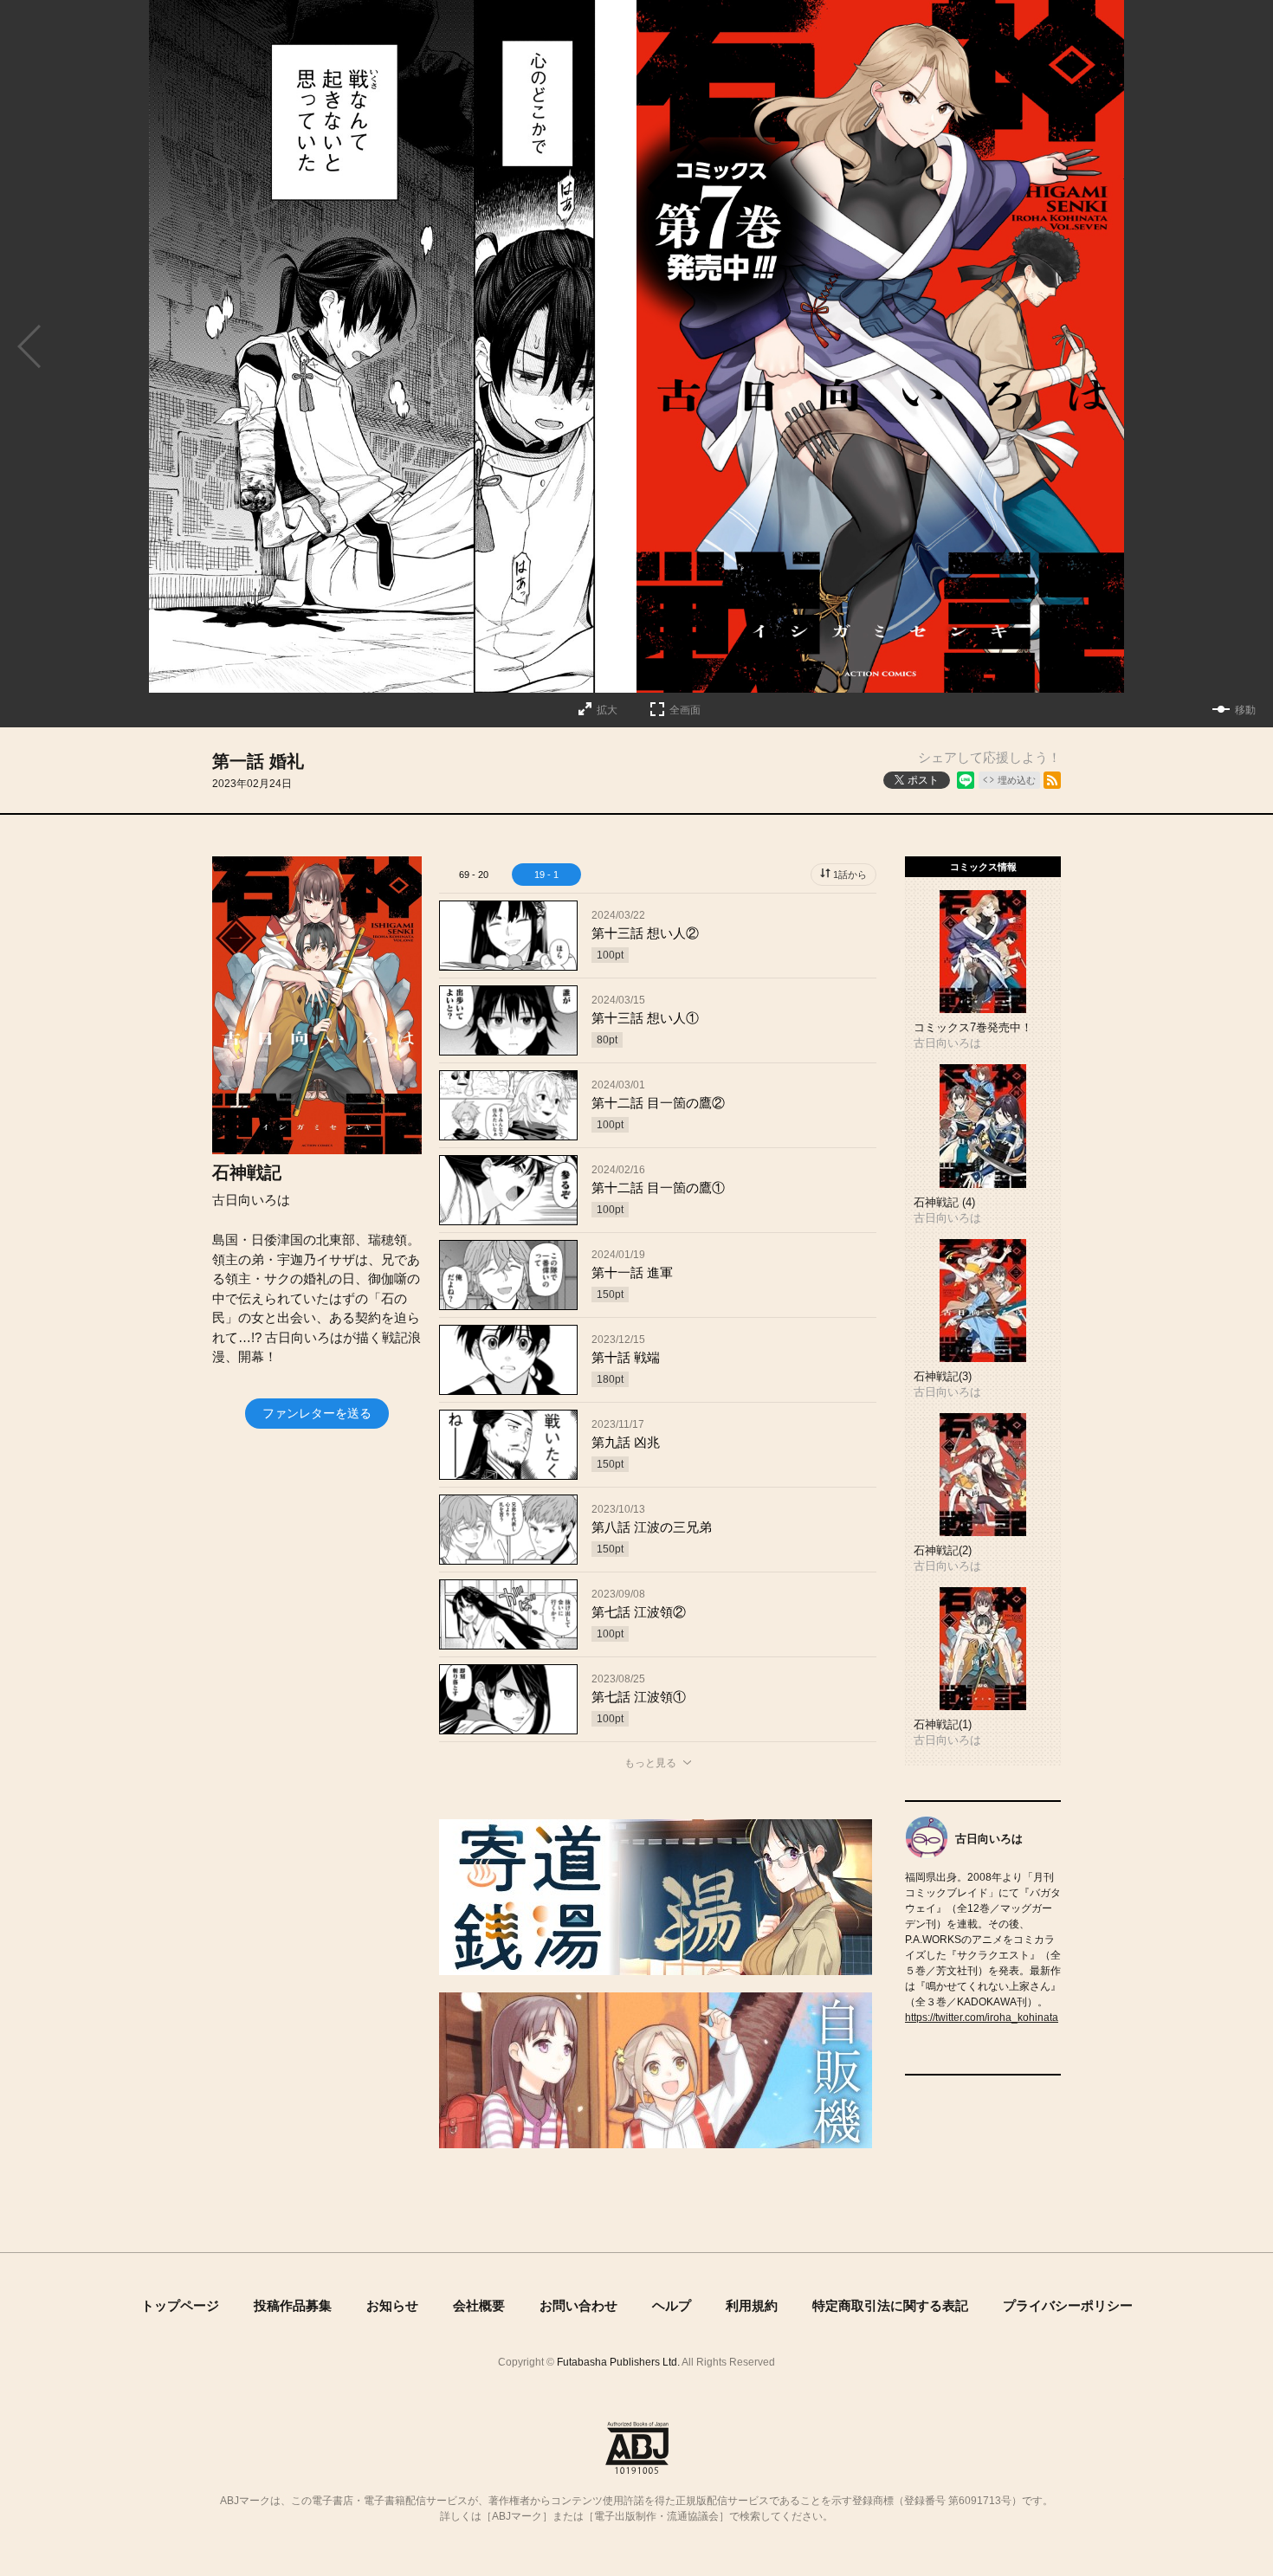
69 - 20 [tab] (474, 875)
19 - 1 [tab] (546, 875)
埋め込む (1017, 780)
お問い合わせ (578, 2305)
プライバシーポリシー (1068, 2305)
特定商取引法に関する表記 (890, 2305)
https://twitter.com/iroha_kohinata (982, 2018)
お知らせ (392, 2305)
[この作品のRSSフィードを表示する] (1052, 780)
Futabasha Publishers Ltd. (618, 2362)
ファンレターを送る (317, 1413)
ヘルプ (672, 2305)
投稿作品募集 (293, 2305)
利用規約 (752, 2305)
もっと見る (650, 1763)
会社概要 (479, 2305)
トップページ (180, 2305)
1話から (850, 875)
